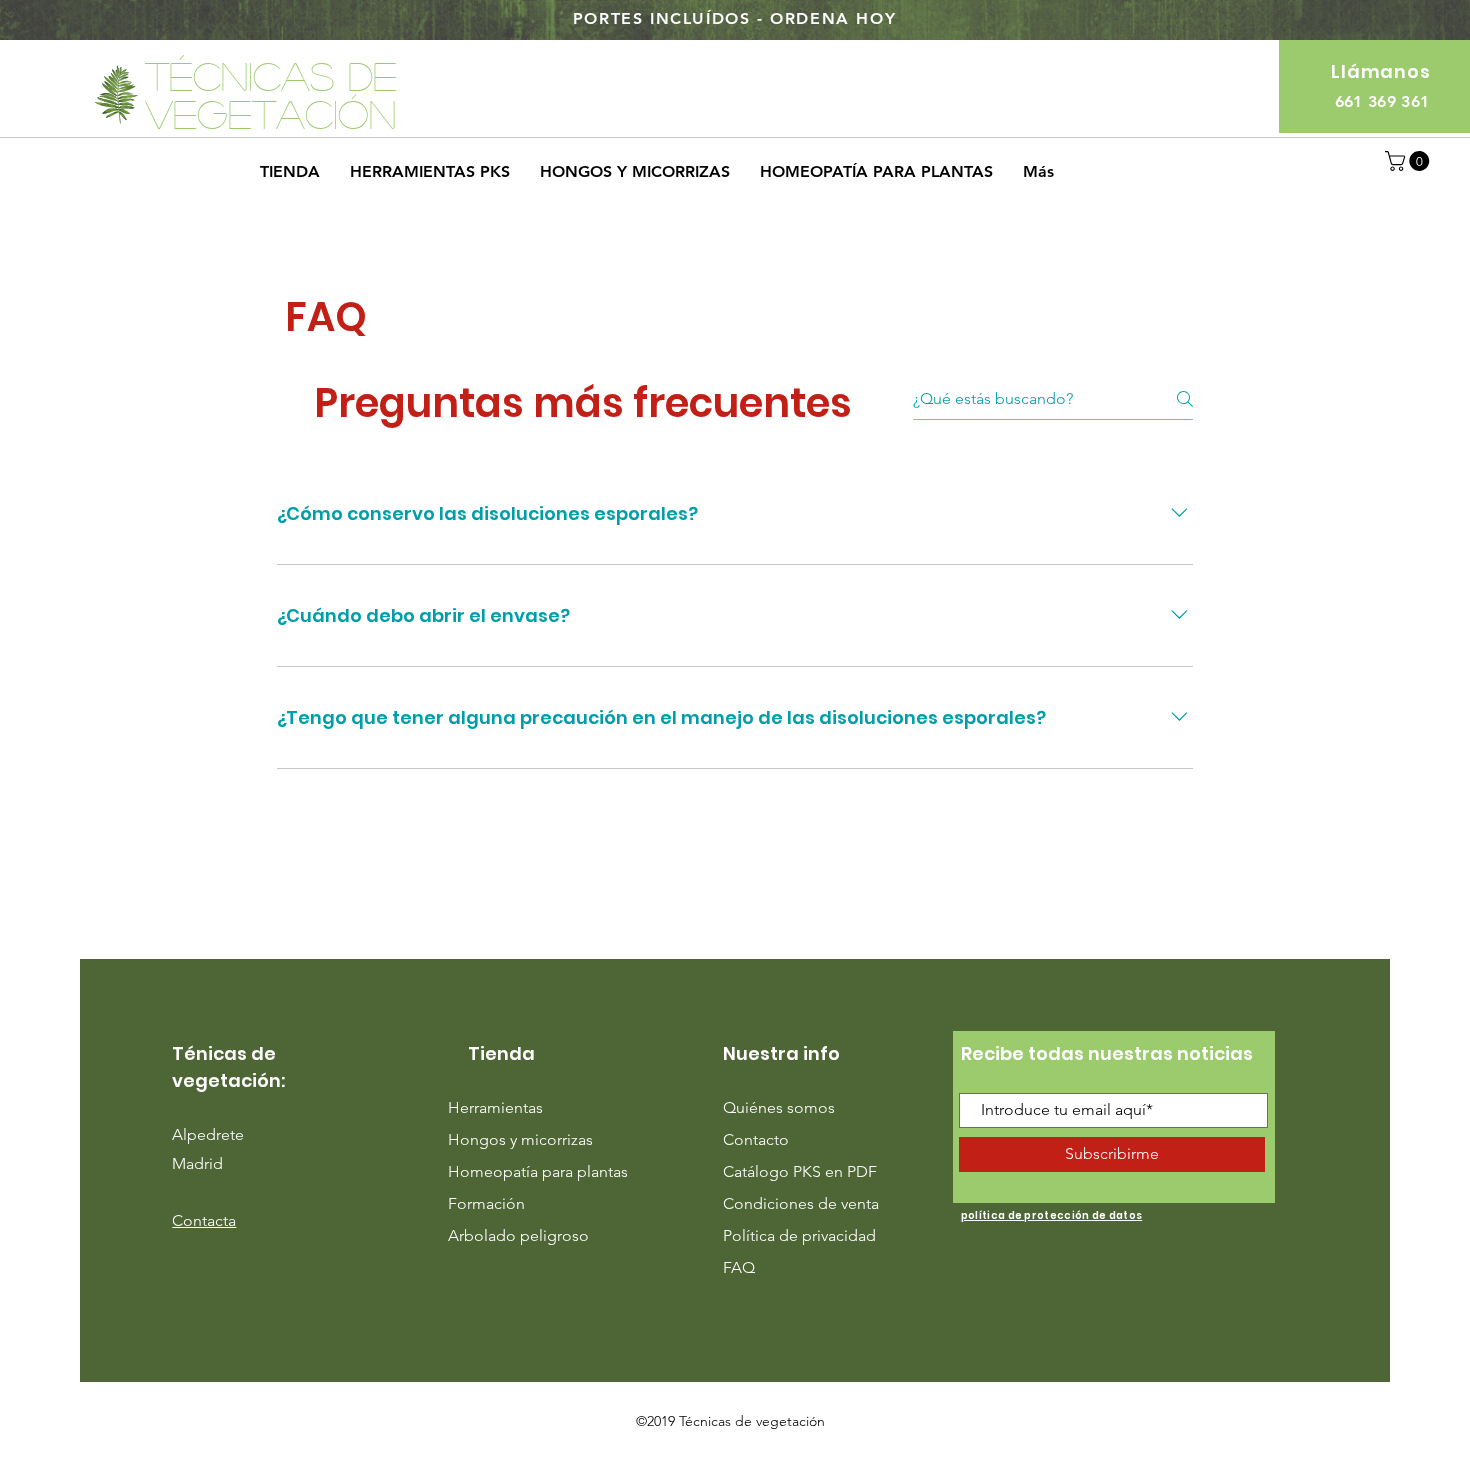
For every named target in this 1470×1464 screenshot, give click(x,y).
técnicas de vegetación (271, 94)
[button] (1409, 161)
